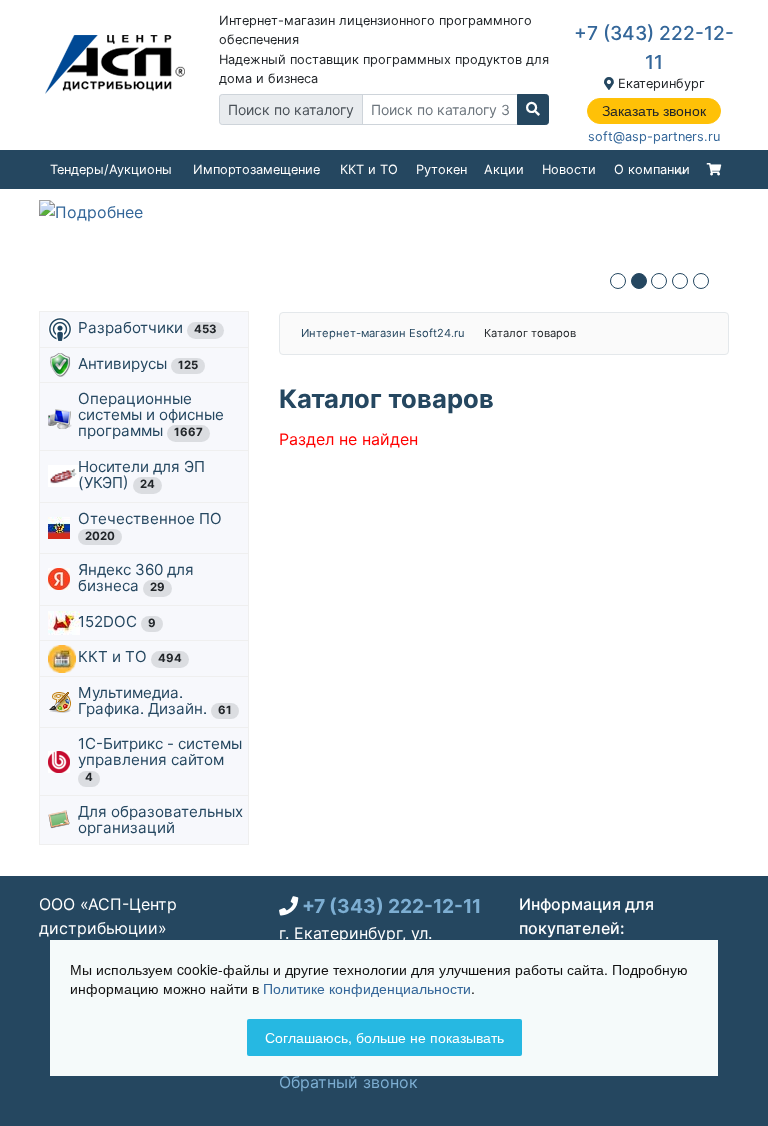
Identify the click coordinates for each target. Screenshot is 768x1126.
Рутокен (441, 169)
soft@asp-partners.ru (654, 136)
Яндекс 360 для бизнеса (136, 577)
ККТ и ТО (369, 169)
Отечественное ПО (152, 526)
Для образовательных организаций (160, 819)
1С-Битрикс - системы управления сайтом (160, 759)
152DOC (117, 621)
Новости (569, 169)
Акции (504, 169)
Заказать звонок (654, 111)
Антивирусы (138, 363)
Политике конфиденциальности (367, 988)
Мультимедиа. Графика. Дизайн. (155, 700)
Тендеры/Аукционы (111, 169)
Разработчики (147, 327)
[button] (618, 281)
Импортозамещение (256, 169)
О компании (652, 169)
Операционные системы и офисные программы (151, 414)
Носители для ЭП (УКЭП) (141, 474)
